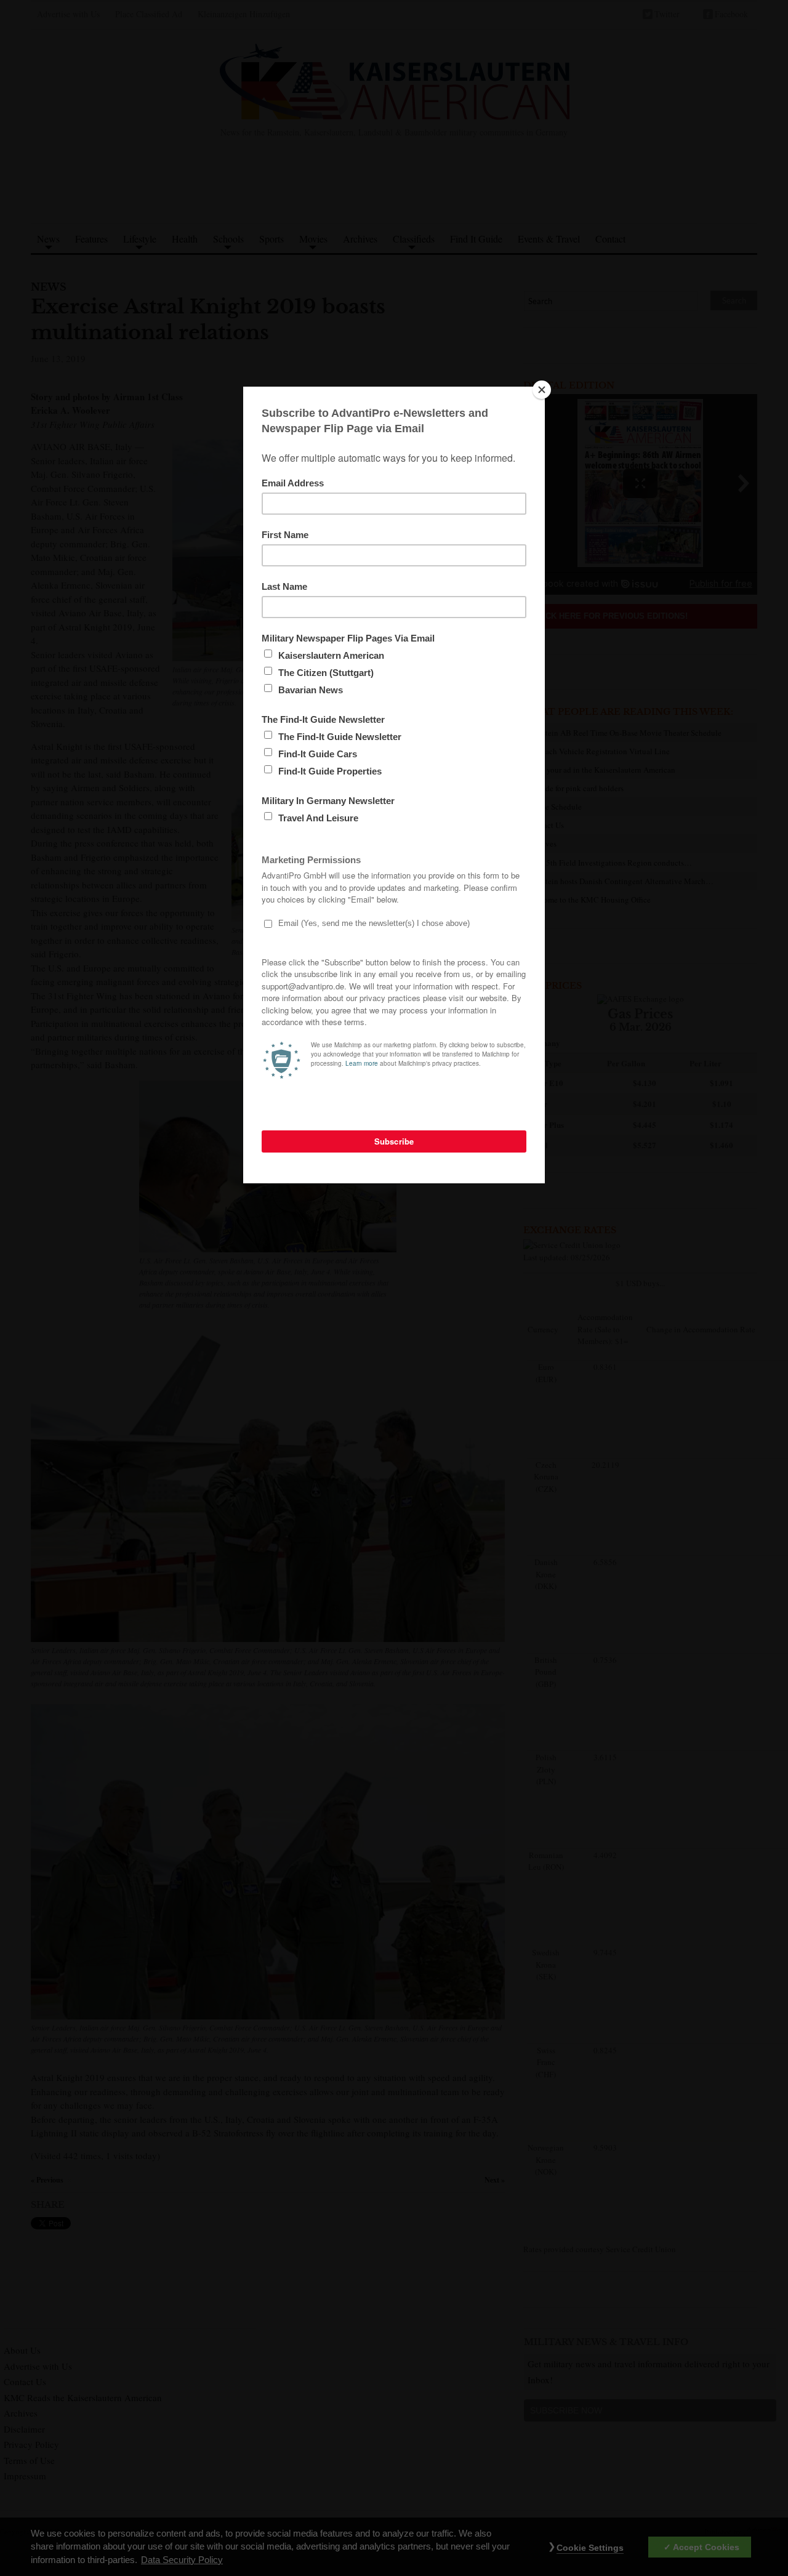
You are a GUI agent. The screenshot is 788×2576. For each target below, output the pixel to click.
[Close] (542, 390)
